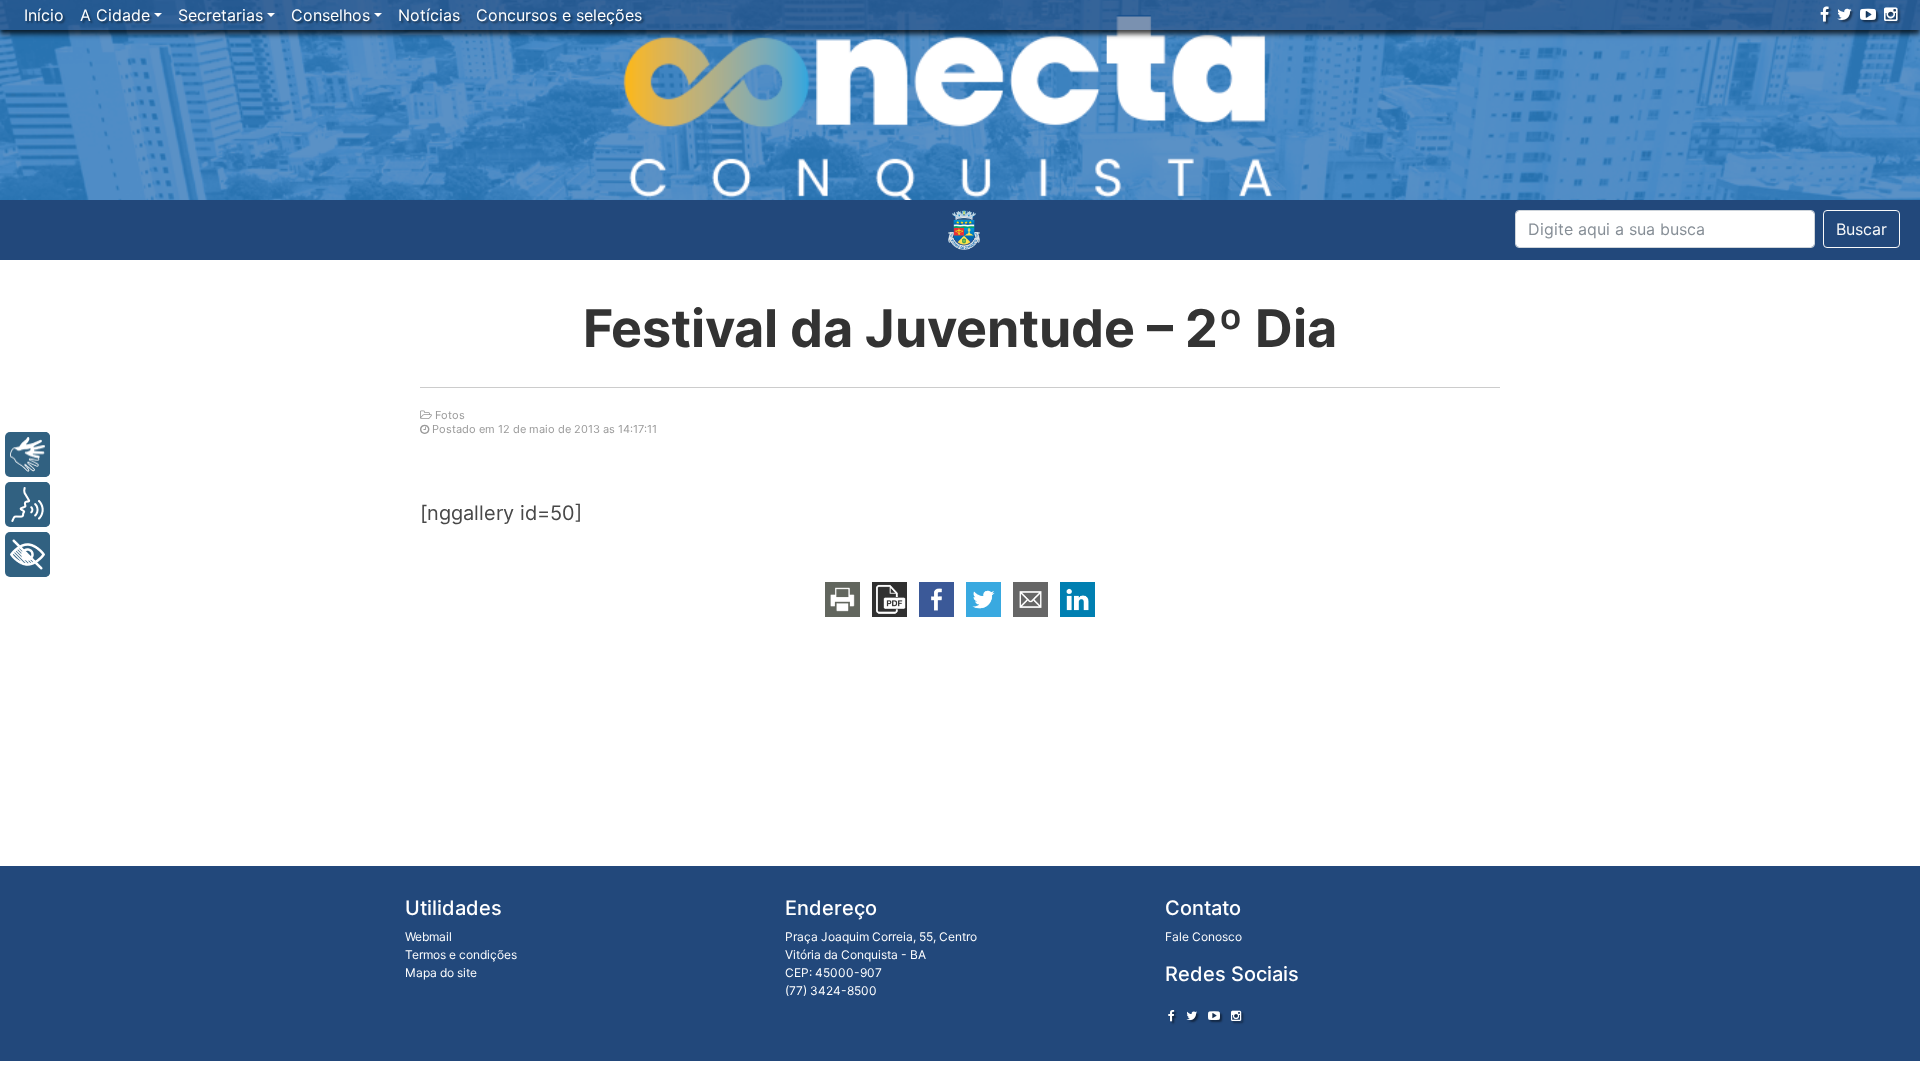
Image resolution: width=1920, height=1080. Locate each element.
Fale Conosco (1203, 936)
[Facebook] (1824, 14)
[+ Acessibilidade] (27, 554)
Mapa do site (441, 972)
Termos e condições (461, 954)
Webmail (428, 936)
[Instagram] (1891, 14)
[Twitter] (1844, 14)
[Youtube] (1868, 14)
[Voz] (27, 504)
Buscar (1861, 229)
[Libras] (27, 454)
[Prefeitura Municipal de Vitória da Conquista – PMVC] (964, 230)
